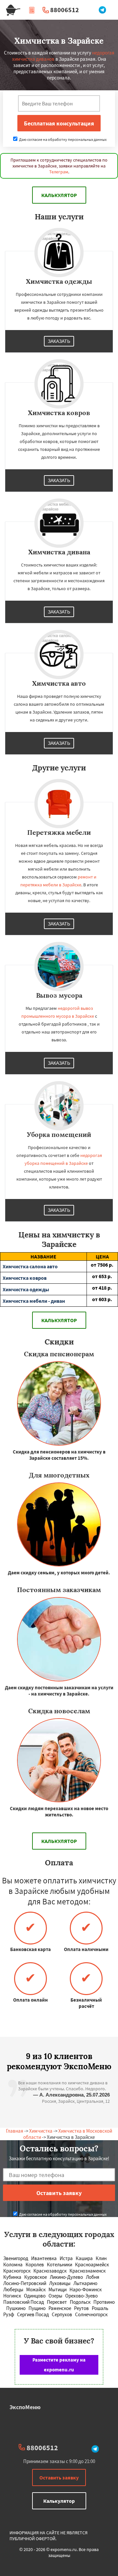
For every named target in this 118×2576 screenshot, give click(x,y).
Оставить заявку (59, 2477)
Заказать (59, 341)
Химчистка (41, 2131)
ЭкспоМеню (25, 2407)
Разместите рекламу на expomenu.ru (59, 2365)
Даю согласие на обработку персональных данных (62, 139)
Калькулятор (59, 195)
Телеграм (59, 172)
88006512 (65, 10)
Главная (15, 2131)
